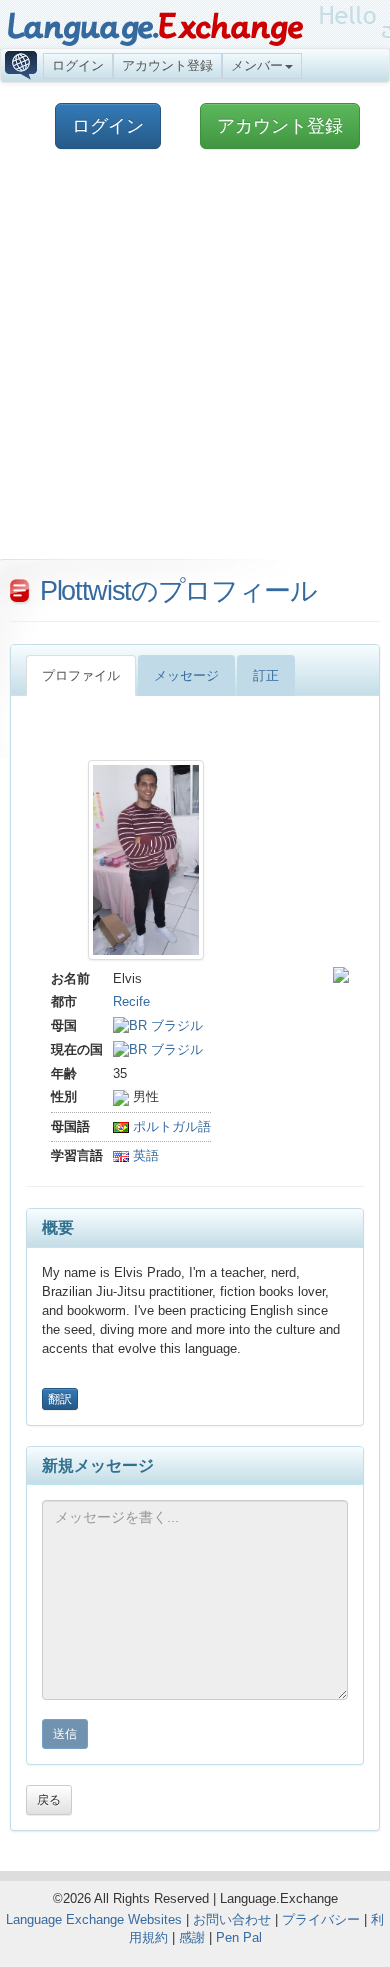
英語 (144, 1155)
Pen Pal (239, 1937)
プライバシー (321, 1919)
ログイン (78, 65)
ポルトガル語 (170, 1126)
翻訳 (60, 1399)
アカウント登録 (167, 65)
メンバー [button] (257, 65)
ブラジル (175, 1025)
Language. (154, 27)
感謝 (192, 1937)
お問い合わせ (232, 1919)
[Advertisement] (195, 364)
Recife (131, 1001)
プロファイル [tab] (81, 675)
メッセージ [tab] (186, 675)
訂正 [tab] (266, 675)
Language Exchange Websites (94, 1919)
